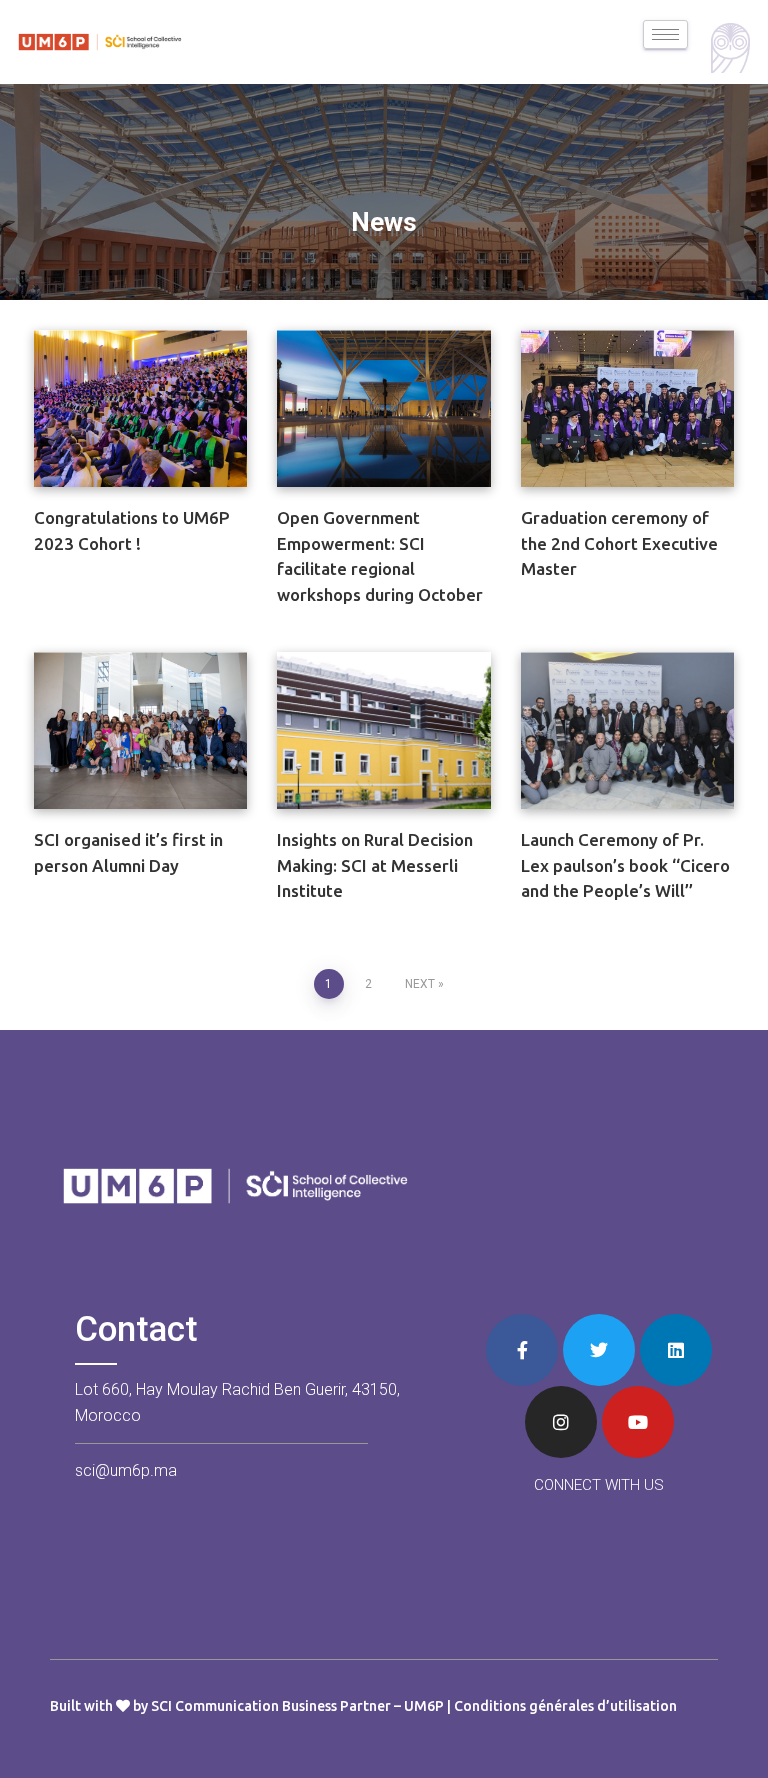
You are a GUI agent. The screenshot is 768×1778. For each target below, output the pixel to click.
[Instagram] (561, 1422)
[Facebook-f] (522, 1350)
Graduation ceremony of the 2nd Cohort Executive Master (619, 543)
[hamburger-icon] (665, 34)
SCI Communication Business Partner (271, 1706)
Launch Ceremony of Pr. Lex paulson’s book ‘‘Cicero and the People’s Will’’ (625, 865)
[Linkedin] (676, 1350)
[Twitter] (599, 1350)
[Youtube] (638, 1422)
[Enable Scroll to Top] (728, 1738)
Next (420, 984)
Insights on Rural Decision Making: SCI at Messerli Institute (375, 865)
